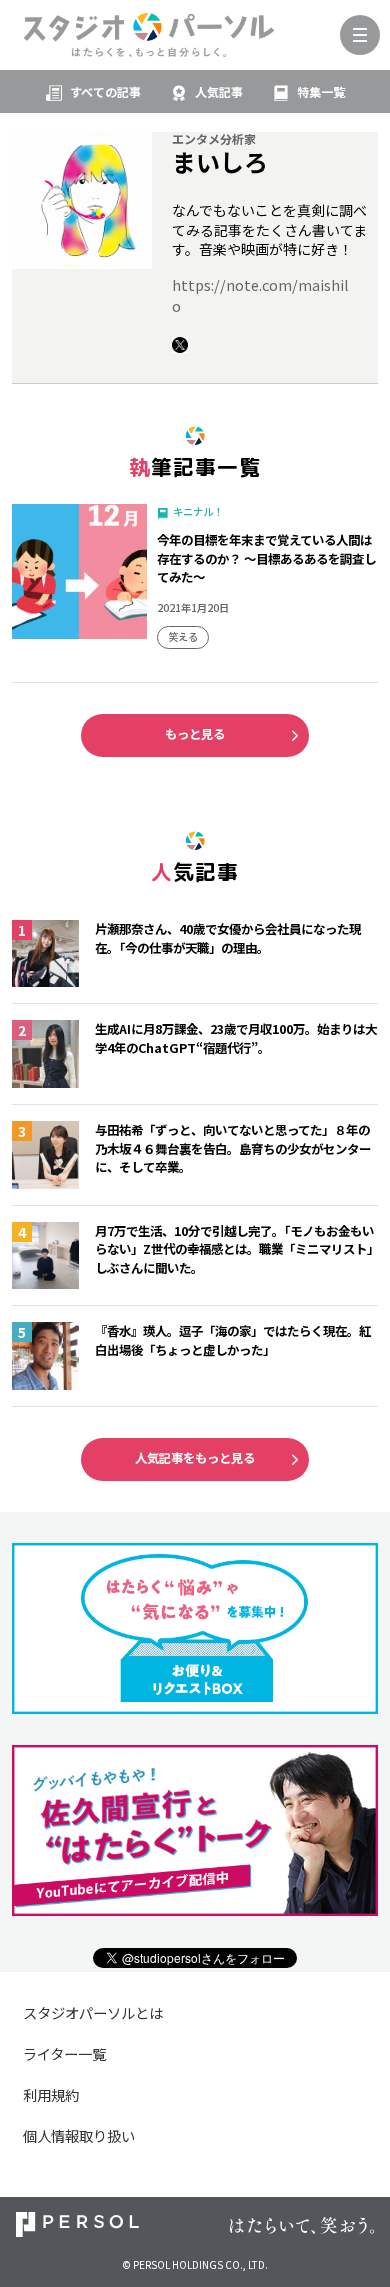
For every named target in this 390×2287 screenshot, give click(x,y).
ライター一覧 (64, 2053)
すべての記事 (105, 91)
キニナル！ (198, 511)
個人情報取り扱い (79, 2135)
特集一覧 (321, 91)
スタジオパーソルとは (93, 2012)
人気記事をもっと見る (195, 1458)
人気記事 (219, 91)
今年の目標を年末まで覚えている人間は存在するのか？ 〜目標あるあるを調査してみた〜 (266, 558)
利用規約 (51, 2094)
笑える (183, 636)
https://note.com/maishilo (260, 295)
